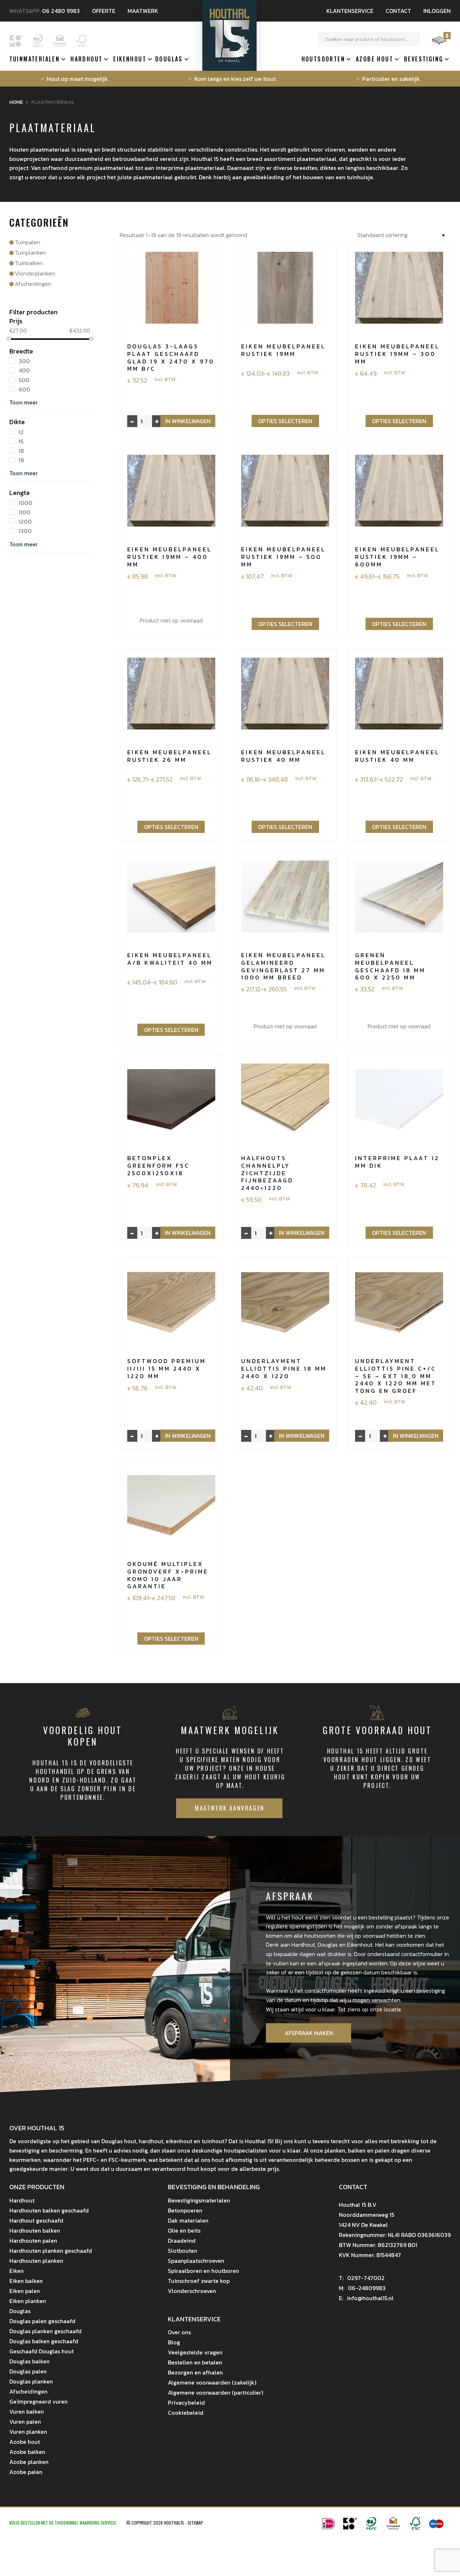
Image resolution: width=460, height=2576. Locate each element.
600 (24, 389)
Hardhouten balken (35, 2230)
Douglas (169, 59)
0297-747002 (362, 2278)
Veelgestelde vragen (195, 2352)
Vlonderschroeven (192, 2291)
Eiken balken (26, 2281)
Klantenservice (350, 11)
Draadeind (182, 2241)
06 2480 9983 (61, 11)
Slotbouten (183, 2251)
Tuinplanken (30, 252)
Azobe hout (374, 59)
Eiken (17, 2271)
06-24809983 (362, 2288)
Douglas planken (31, 2381)
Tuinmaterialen (35, 59)
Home (16, 102)
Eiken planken (28, 2301)
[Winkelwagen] (439, 44)
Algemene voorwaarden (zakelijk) (212, 2382)
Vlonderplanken (35, 273)
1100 (24, 512)
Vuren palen (25, 2422)
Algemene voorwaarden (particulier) (215, 2392)
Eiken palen (25, 2291)
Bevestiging (424, 59)
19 (21, 460)
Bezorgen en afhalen (195, 2372)
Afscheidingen (33, 284)
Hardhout (86, 59)
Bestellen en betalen (195, 2362)
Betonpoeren (185, 2210)
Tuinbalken (29, 263)
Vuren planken (28, 2432)
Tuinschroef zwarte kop (199, 2281)
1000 (26, 503)
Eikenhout (130, 59)
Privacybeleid (186, 2403)
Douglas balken (29, 2361)
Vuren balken (27, 2411)
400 (24, 371)
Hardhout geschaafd (36, 2220)
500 (24, 380)
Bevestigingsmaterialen (199, 2200)
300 (24, 361)
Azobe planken (29, 2462)
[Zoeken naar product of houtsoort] (413, 39)
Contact (398, 11)
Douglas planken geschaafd (45, 2331)
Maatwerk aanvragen (230, 1808)
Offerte (104, 11)
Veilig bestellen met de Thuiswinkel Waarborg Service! (63, 2523)
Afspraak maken (309, 2033)
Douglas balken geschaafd (44, 2341)
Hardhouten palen (33, 2241)
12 (21, 432)
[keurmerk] (393, 2528)
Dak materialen (188, 2220)
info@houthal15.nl (366, 2298)
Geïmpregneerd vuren (38, 2401)
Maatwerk (143, 11)
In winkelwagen (188, 421)
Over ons (179, 2332)
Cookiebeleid (186, 2413)
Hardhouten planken (36, 2261)
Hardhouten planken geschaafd (51, 2251)
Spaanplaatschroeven (196, 2261)
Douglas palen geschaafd (42, 2321)
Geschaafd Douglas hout (42, 2351)
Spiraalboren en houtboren (203, 2271)
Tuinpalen (27, 242)
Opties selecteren (285, 421)
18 (21, 451)
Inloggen (437, 11)
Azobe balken (27, 2452)
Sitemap (195, 2523)
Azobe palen (26, 2472)
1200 (25, 522)
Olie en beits (184, 2230)
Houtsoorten (323, 59)
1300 (25, 531)
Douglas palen (28, 2371)
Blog (174, 2342)
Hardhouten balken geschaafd (49, 2210)
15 (21, 441)
